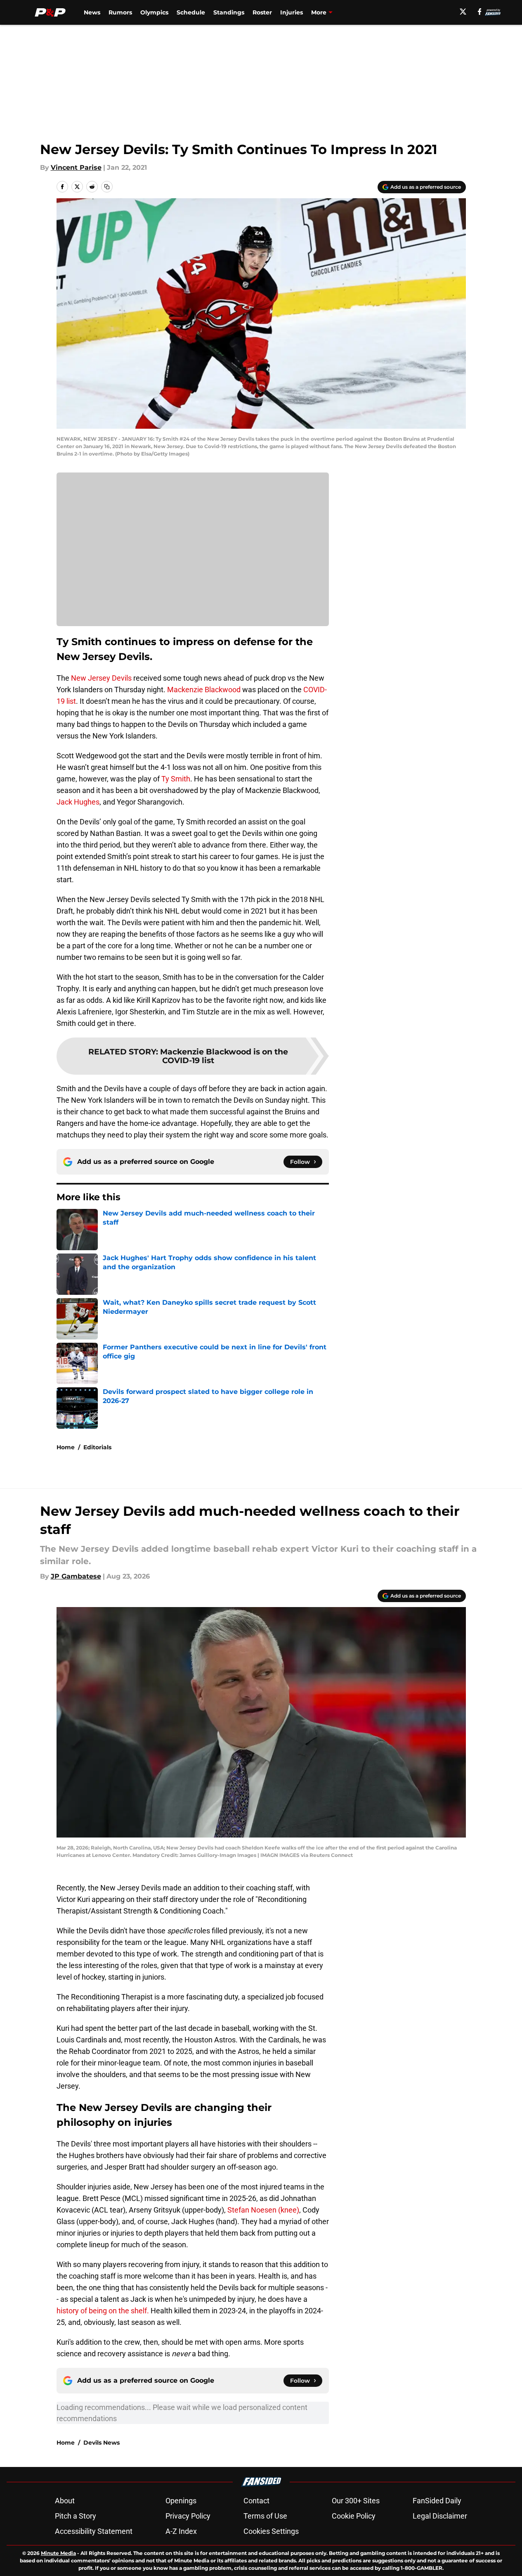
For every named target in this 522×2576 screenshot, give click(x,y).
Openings (181, 2501)
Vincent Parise (76, 167)
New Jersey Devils (101, 678)
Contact (256, 2501)
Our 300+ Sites (356, 2501)
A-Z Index (181, 2531)
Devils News (102, 2443)
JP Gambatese (76, 1576)
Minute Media (58, 2553)
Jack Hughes (78, 802)
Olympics (154, 12)
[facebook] (480, 12)
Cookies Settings (271, 2531)
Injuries (292, 12)
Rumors (120, 12)
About (65, 2501)
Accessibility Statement (94, 2531)
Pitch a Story (76, 2516)
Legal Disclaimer (440, 2516)
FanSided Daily (437, 2501)
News (92, 12)
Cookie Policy (354, 2516)
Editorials (97, 1447)
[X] (463, 12)
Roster (262, 12)
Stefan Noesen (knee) (263, 2210)
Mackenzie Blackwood (204, 690)
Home (66, 1447)
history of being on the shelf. (103, 2311)
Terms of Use (265, 2516)
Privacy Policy (188, 2516)
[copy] (107, 187)
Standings (229, 12)
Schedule (191, 12)
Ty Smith (176, 779)
